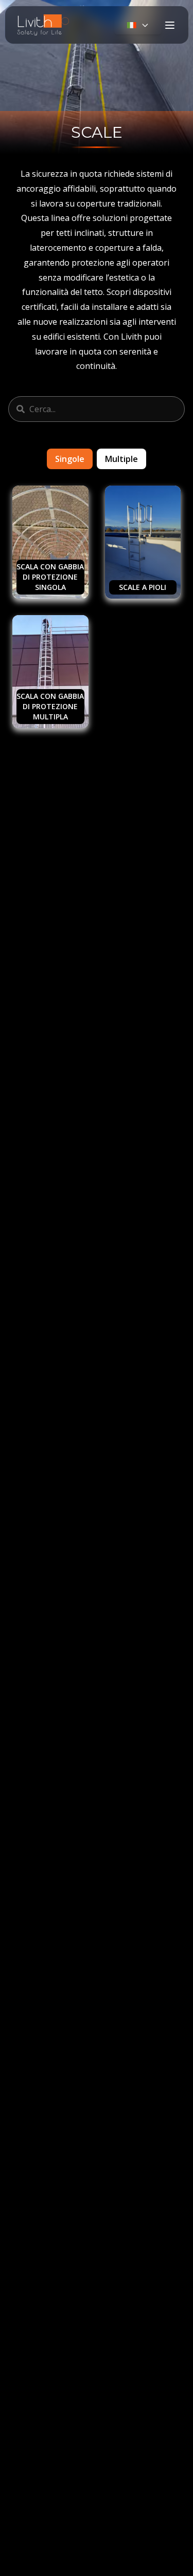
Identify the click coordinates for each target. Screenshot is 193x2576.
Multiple (121, 459)
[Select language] (138, 25)
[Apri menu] (170, 25)
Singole (70, 459)
